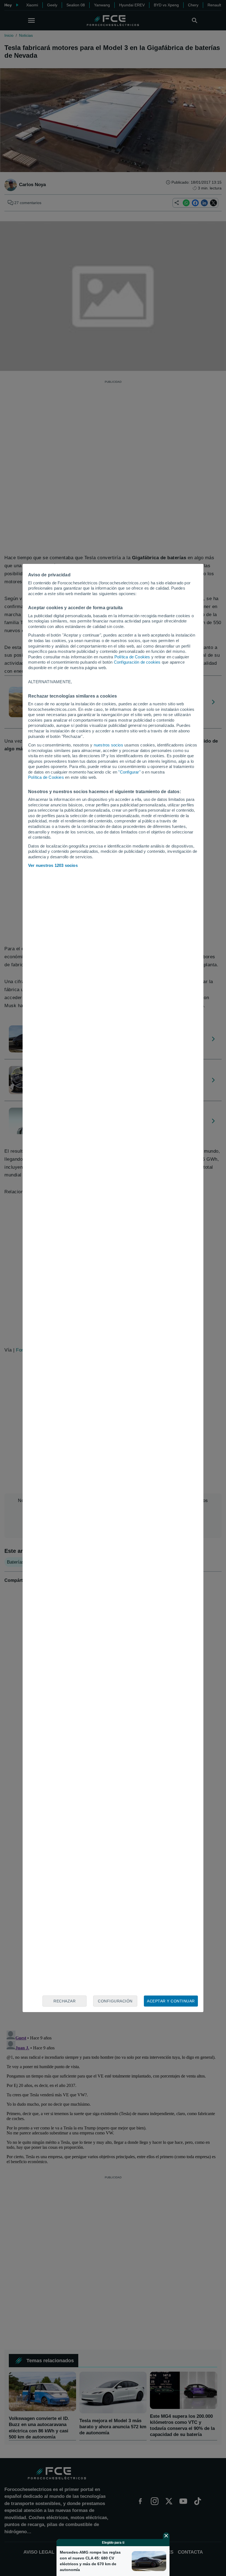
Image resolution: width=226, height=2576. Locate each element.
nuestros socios (108, 745)
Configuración (115, 2001)
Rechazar (64, 2001)
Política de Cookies (132, 657)
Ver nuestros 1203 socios (53, 865)
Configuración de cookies (137, 662)
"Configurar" (129, 772)
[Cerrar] (166, 2536)
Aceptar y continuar (171, 2001)
